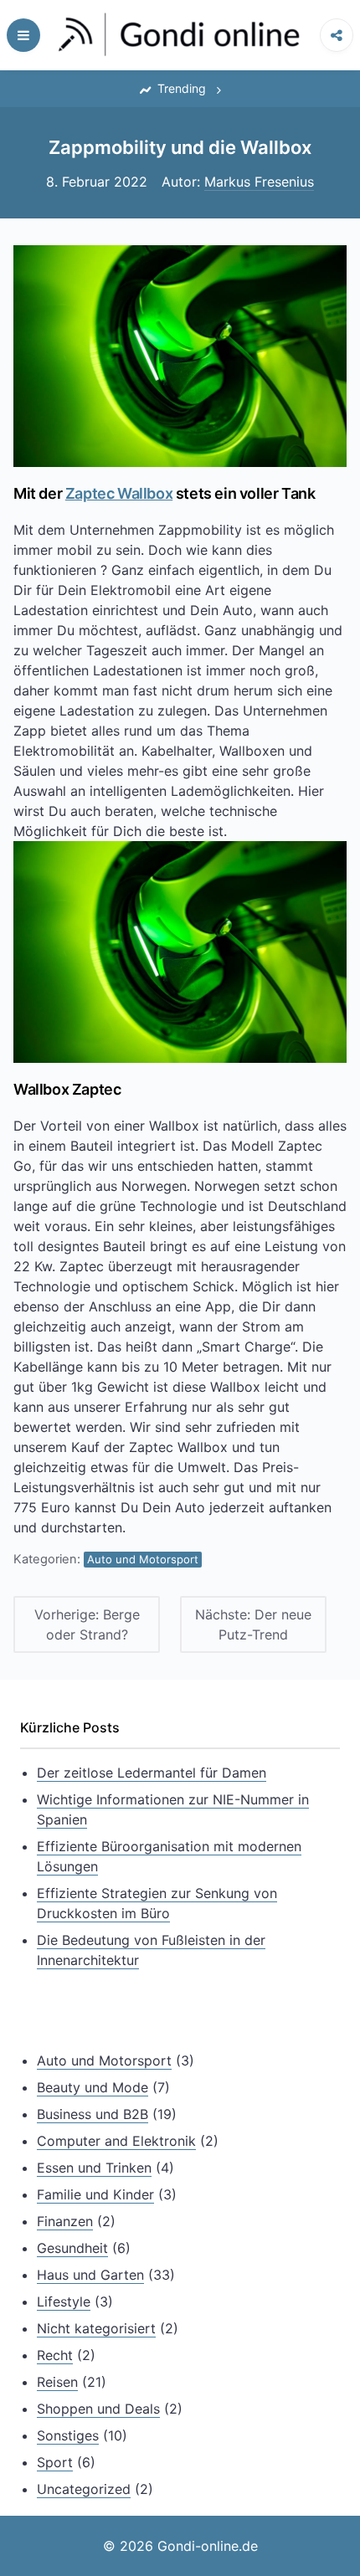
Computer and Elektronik (116, 2141)
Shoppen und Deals (98, 2409)
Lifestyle (64, 2301)
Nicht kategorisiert (96, 2328)
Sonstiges (68, 2435)
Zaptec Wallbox (119, 493)
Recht (55, 2355)
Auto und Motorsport (143, 1559)
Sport (55, 2462)
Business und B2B (93, 2114)
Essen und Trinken (94, 2168)
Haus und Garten (90, 2275)
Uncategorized (84, 2489)
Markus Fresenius (259, 182)
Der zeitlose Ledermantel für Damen (152, 1773)
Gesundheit (72, 2248)
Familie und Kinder (95, 2194)
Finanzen (65, 2221)
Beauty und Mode (93, 2087)
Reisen (57, 2382)
